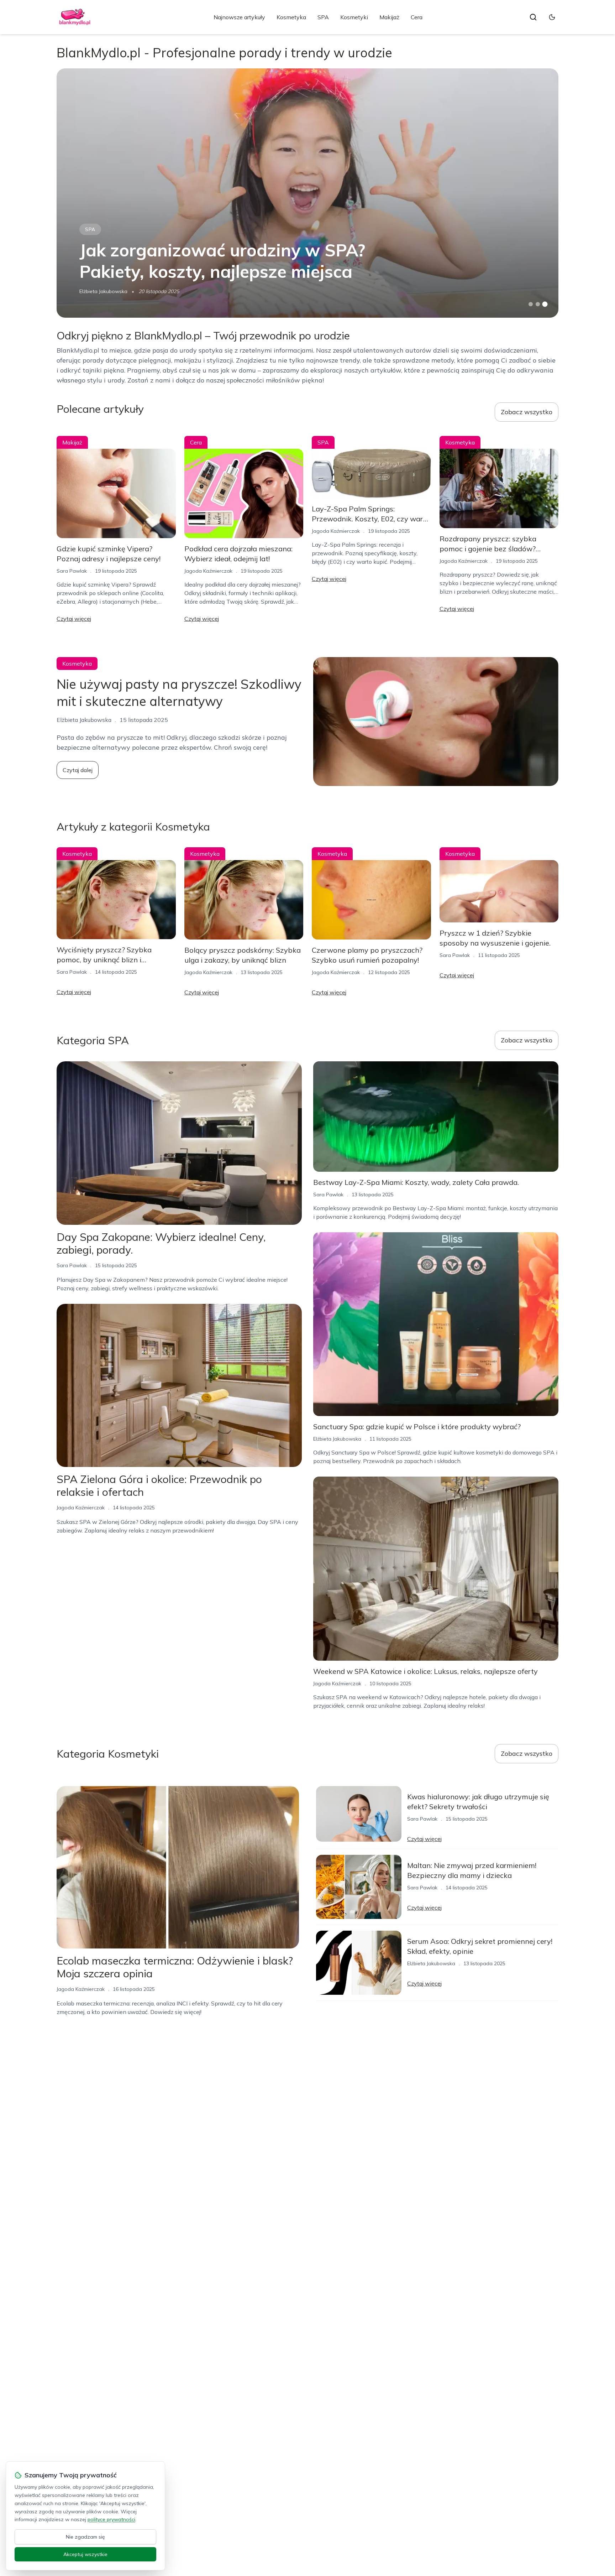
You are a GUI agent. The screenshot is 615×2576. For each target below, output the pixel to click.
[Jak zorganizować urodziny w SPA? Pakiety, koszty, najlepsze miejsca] (307, 193)
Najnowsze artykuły (239, 17)
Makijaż (389, 17)
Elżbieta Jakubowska (103, 291)
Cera (417, 17)
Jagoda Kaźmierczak (208, 571)
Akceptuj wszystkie (85, 2554)
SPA (323, 17)
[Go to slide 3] (545, 304)
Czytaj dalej (78, 770)
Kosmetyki (354, 17)
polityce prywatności (111, 2519)
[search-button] (533, 17)
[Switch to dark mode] (552, 17)
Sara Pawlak (72, 571)
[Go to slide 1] (531, 304)
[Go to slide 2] (538, 304)
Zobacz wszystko (527, 412)
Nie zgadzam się (85, 2537)
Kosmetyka (291, 17)
